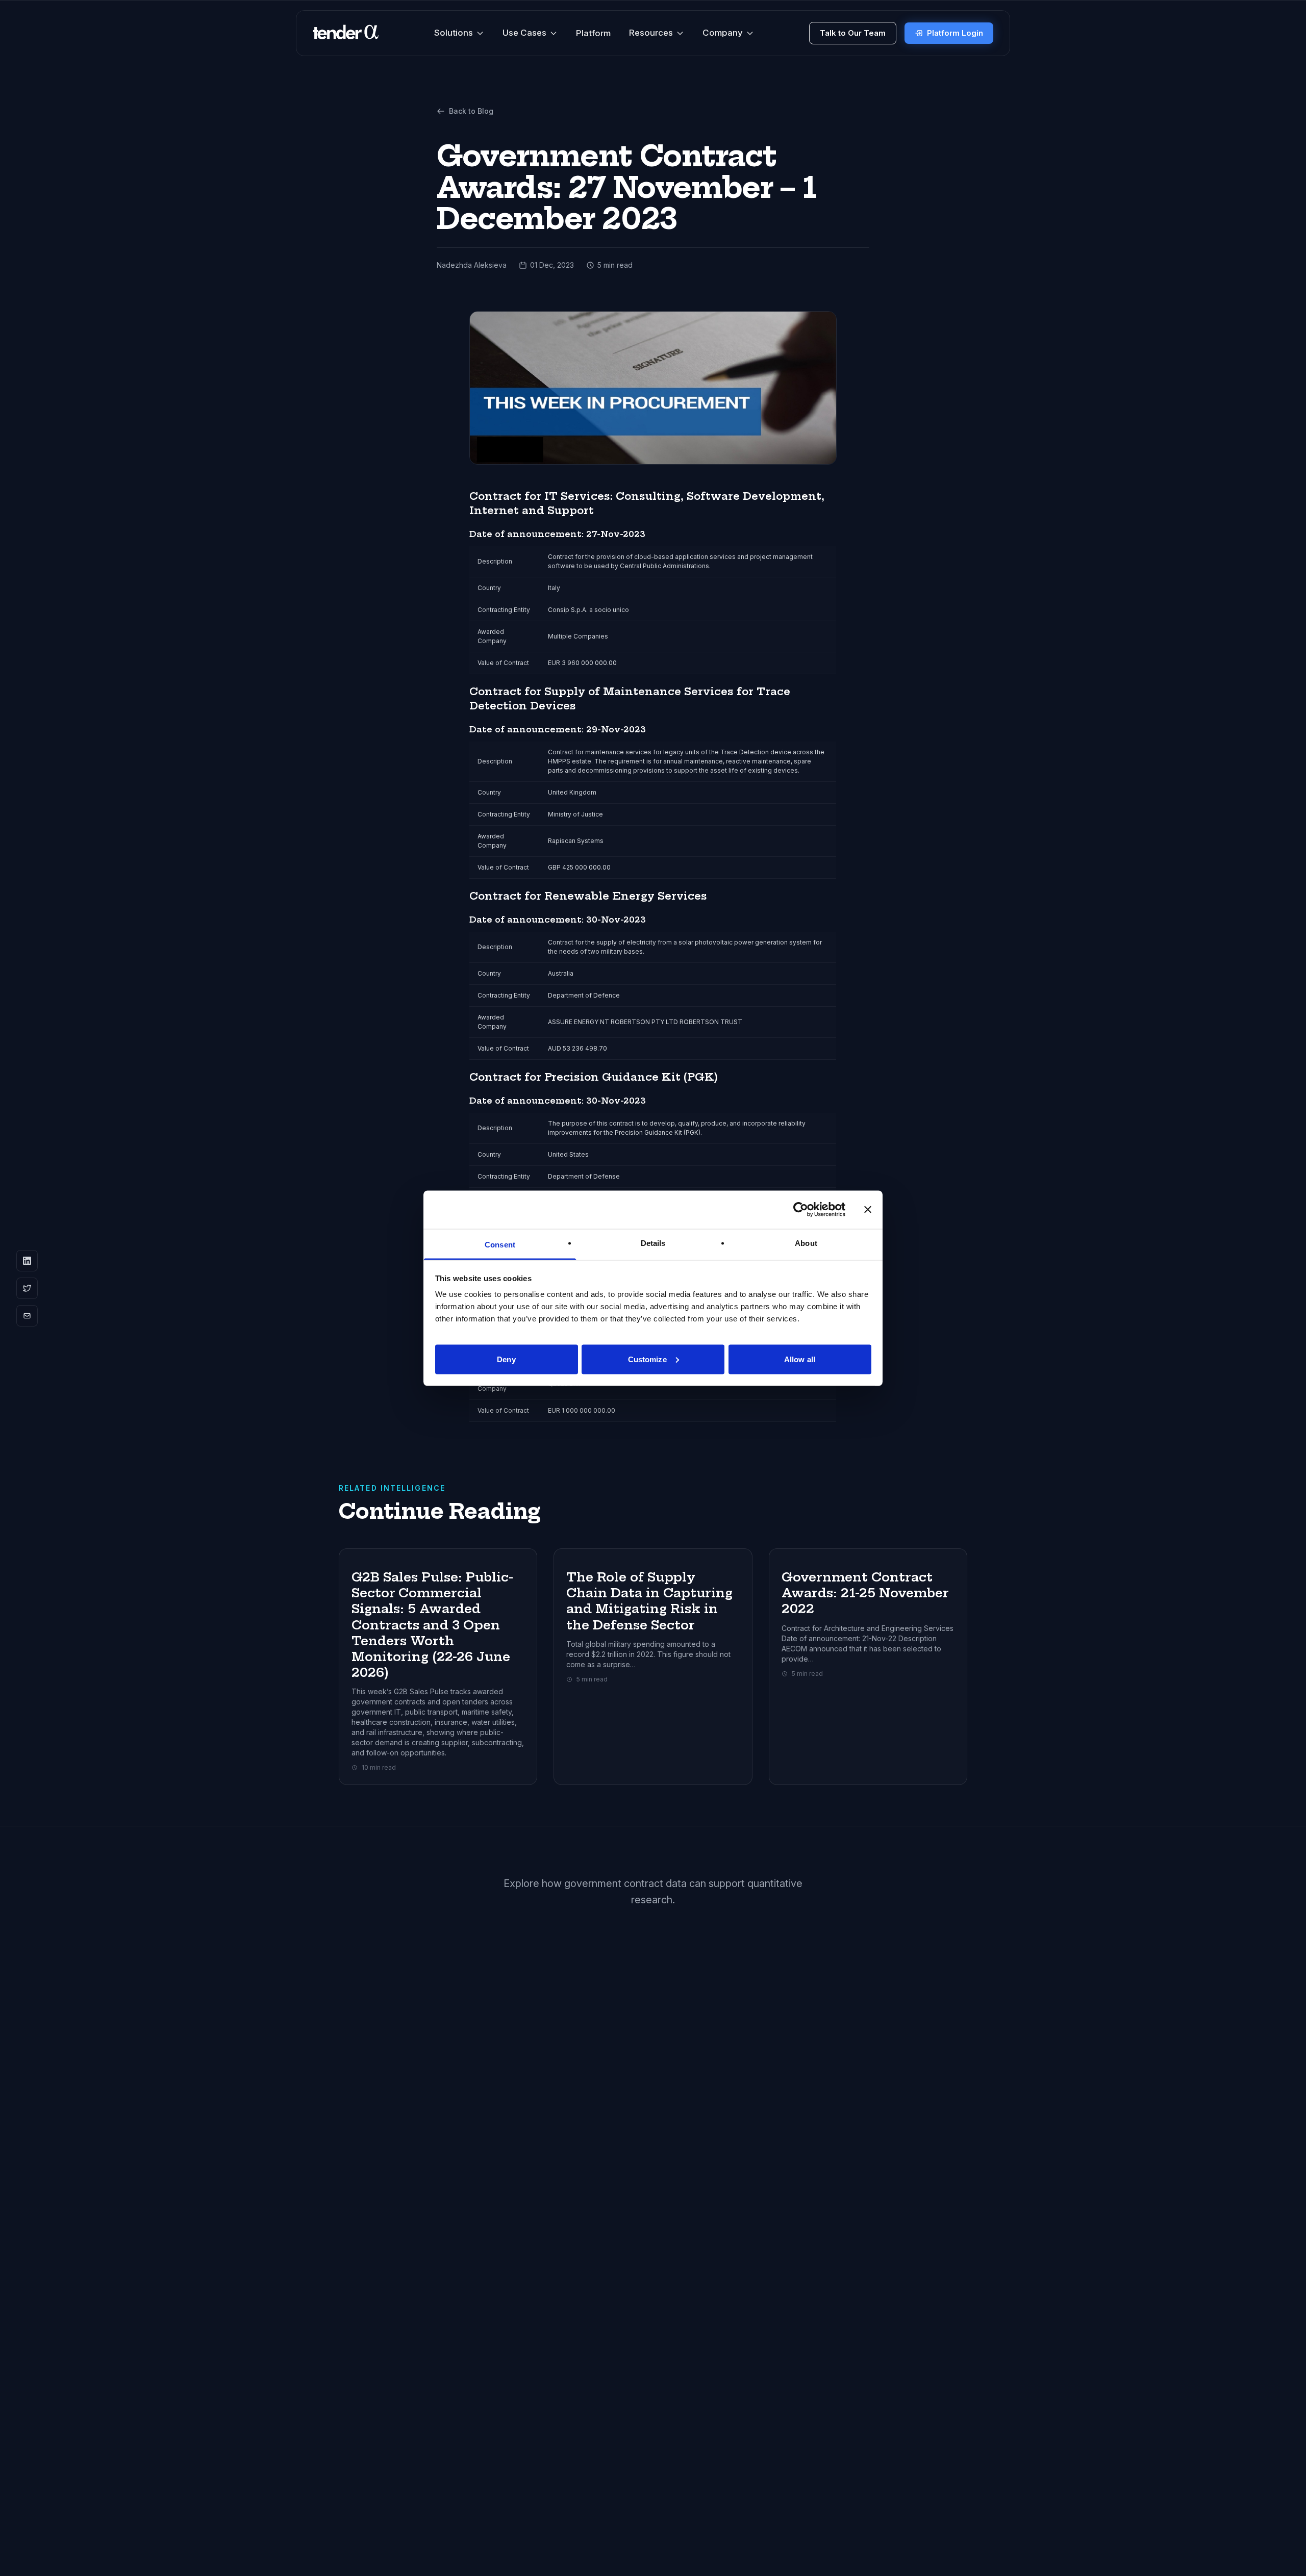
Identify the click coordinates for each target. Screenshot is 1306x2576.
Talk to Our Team (853, 33)
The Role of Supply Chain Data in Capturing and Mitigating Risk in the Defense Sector (649, 1601)
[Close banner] (868, 1210)
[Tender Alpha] (346, 33)
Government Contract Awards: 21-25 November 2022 (865, 1593)
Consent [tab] (500, 1244)
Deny (506, 1359)
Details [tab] (653, 1243)
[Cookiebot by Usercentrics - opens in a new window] (801, 1210)
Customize (647, 1359)
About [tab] (806, 1243)
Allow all (800, 1359)
